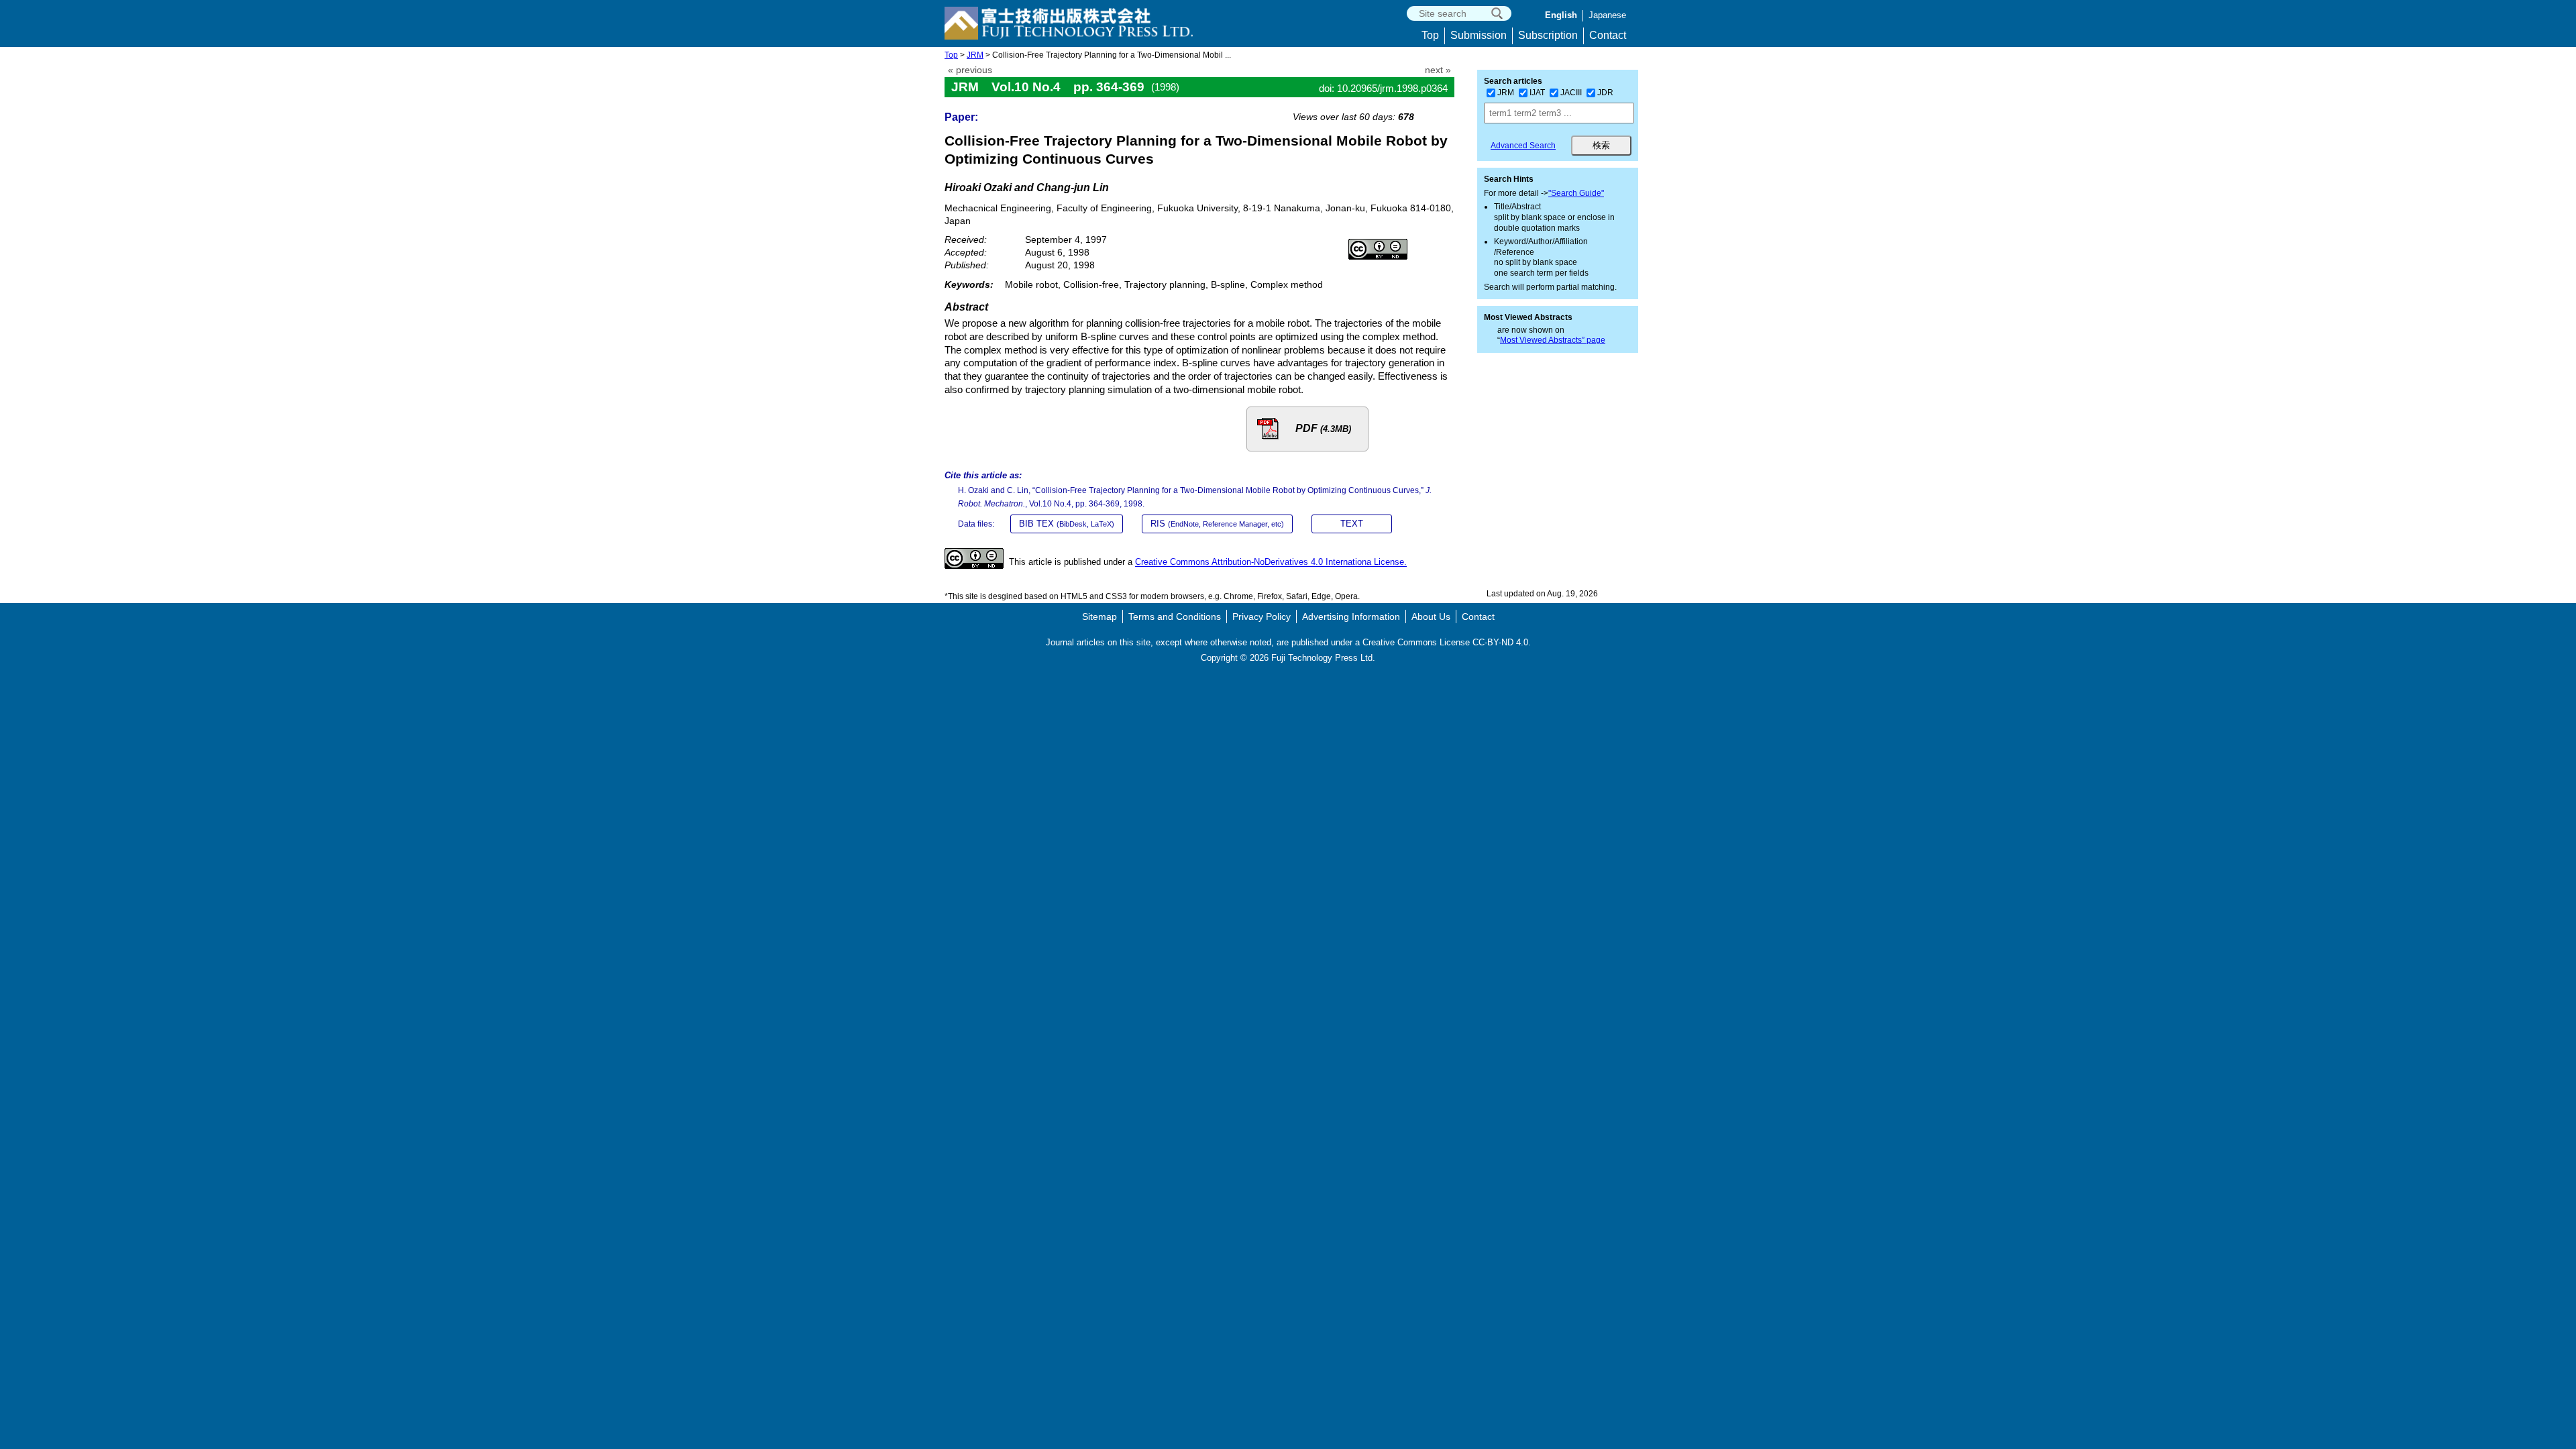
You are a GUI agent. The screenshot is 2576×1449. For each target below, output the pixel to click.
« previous (970, 70)
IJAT (1537, 93)
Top (1430, 35)
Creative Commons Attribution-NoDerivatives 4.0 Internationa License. (1271, 562)
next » (1438, 70)
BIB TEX (1067, 524)
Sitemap (1099, 616)
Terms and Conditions (1175, 616)
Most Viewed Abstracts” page (1553, 340)
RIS (1217, 524)
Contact (1608, 35)
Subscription (1548, 35)
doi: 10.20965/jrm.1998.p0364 (1383, 88)
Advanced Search (1523, 146)
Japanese (1607, 15)
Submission (1479, 35)
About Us (1431, 616)
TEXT (1352, 524)
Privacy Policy (1262, 616)
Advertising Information (1351, 616)
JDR (1605, 93)
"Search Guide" (1576, 193)
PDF (1323, 428)
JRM (975, 55)
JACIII (1571, 93)
